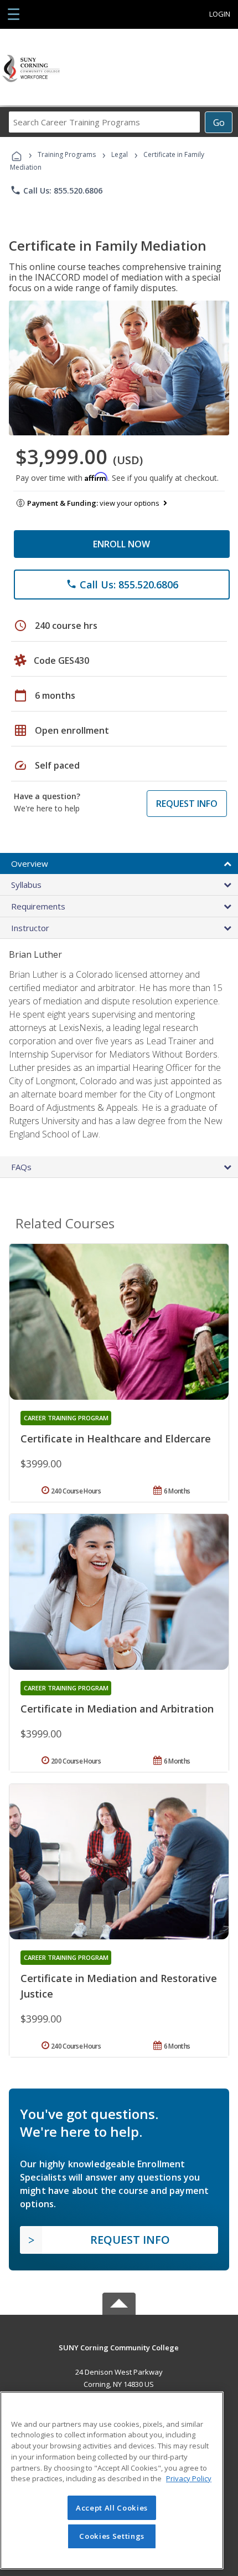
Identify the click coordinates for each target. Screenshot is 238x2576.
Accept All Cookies (112, 2508)
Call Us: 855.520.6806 (56, 190)
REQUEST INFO (187, 804)
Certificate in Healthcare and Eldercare (116, 1439)
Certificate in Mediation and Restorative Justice (119, 1986)
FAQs (21, 1167)
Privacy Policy (189, 2478)
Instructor (30, 928)
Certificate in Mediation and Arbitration (117, 1709)
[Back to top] (119, 2347)
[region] (112, 2480)
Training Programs (67, 154)
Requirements (38, 906)
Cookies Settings (112, 2536)
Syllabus (26, 885)
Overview (30, 863)
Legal (120, 154)
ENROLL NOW (121, 544)
